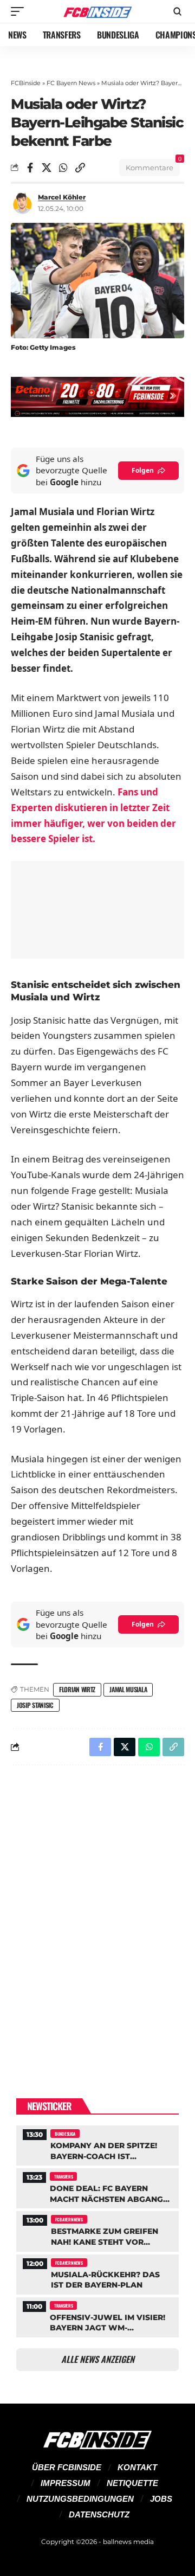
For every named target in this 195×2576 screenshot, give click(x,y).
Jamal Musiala (128, 1689)
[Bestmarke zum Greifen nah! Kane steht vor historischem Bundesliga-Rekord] (97, 2230)
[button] (20, 11)
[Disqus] (97, 1915)
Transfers (63, 2176)
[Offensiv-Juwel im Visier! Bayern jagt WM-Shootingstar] (97, 2316)
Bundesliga (65, 2134)
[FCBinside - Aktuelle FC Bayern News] (97, 12)
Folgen (143, 470)
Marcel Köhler (62, 197)
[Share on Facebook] (30, 168)
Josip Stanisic (35, 1705)
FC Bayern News (71, 83)
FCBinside (26, 83)
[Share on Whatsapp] (63, 168)
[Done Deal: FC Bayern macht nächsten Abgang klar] (97, 2187)
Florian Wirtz (77, 1689)
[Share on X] (47, 168)
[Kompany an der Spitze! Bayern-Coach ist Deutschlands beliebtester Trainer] (97, 2144)
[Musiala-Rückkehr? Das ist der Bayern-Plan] (97, 2273)
